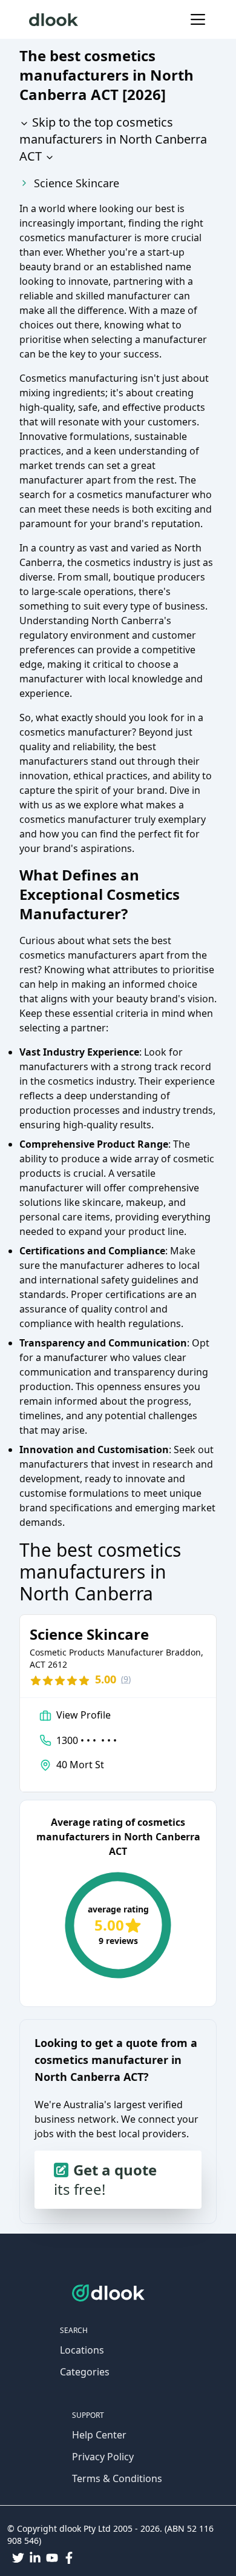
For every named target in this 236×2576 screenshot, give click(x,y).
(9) (126, 1679)
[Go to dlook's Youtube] (52, 2558)
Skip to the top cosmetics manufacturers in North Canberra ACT (113, 139)
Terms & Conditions (117, 2478)
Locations (82, 2350)
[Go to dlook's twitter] (18, 2558)
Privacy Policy (103, 2457)
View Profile (84, 1715)
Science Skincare (77, 183)
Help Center (99, 2435)
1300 (87, 1740)
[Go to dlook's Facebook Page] (69, 2558)
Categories (85, 2372)
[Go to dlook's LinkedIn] (35, 2558)
